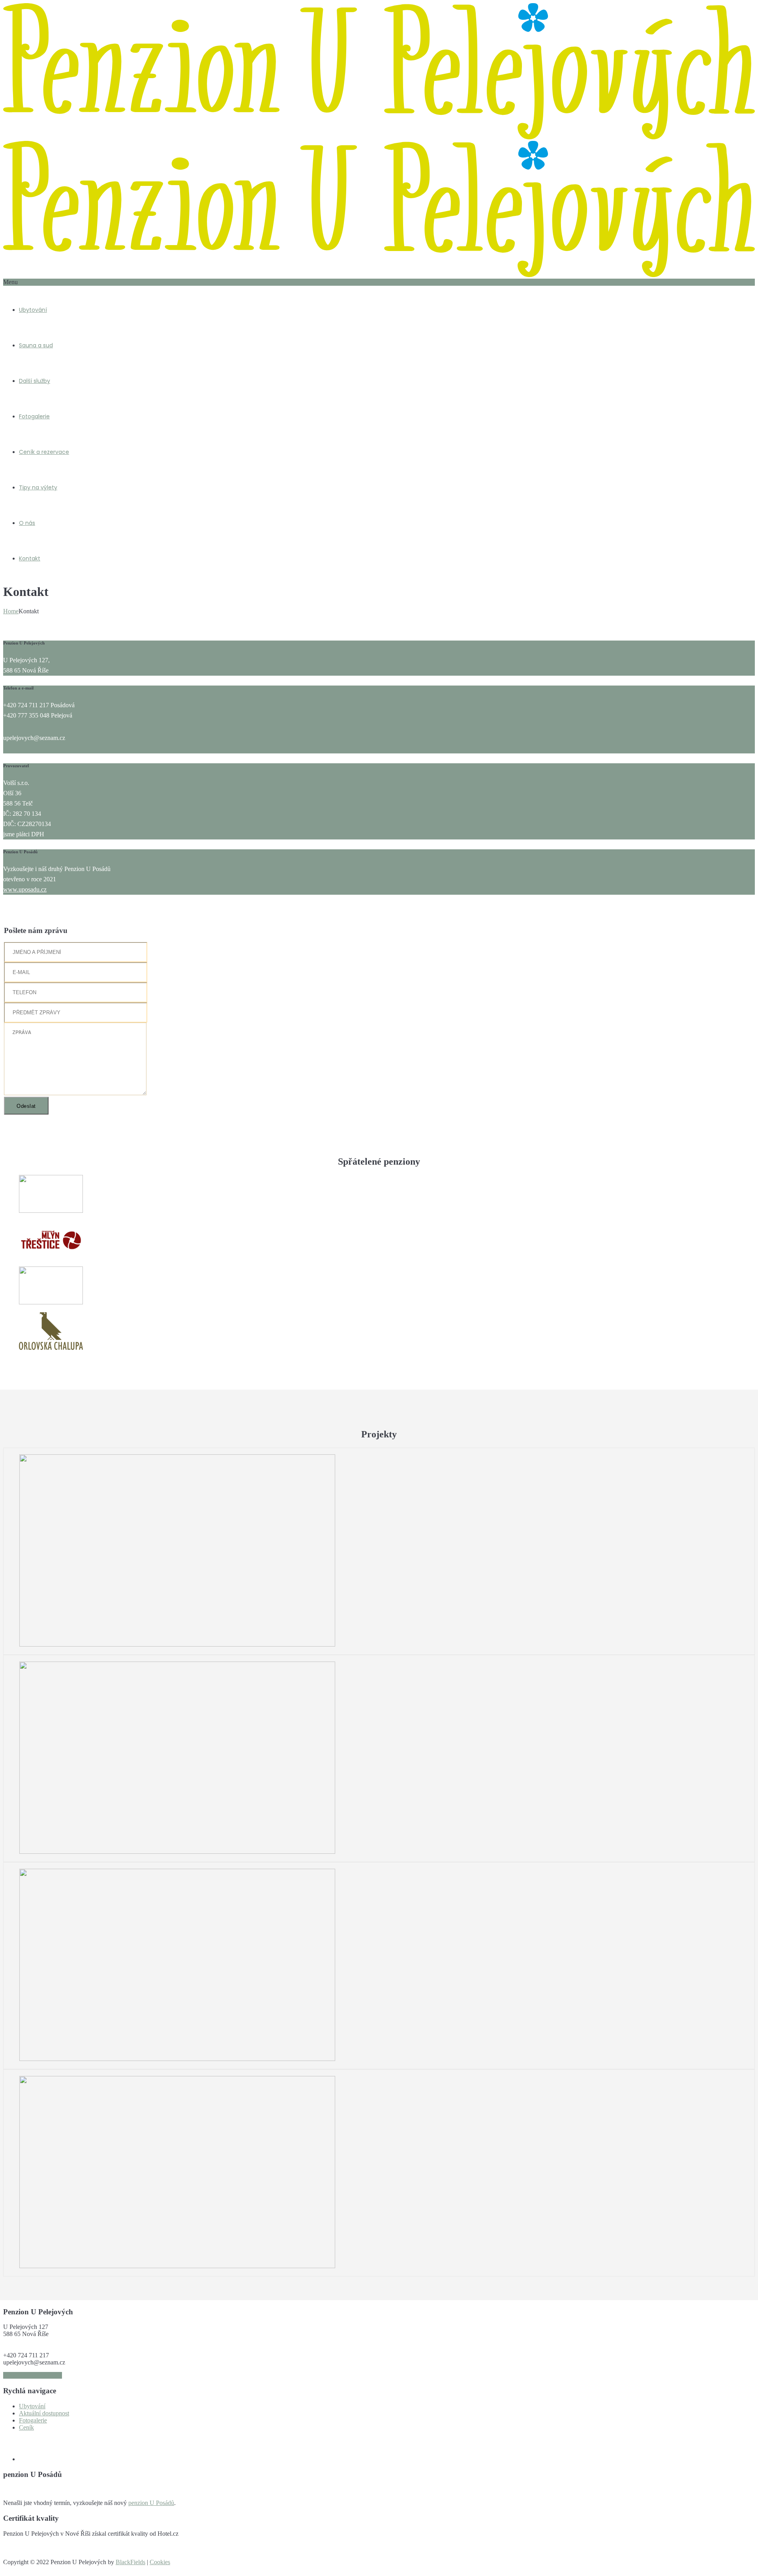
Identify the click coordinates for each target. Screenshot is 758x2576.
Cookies (160, 2562)
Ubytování (33, 310)
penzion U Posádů (151, 2503)
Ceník (26, 2427)
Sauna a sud (36, 345)
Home (11, 611)
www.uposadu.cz (25, 889)
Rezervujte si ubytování (33, 2375)
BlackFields (130, 2562)
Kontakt (30, 558)
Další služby (35, 381)
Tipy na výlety (38, 487)
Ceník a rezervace (44, 452)
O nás (27, 523)
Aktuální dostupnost (44, 2413)
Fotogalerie (34, 416)
